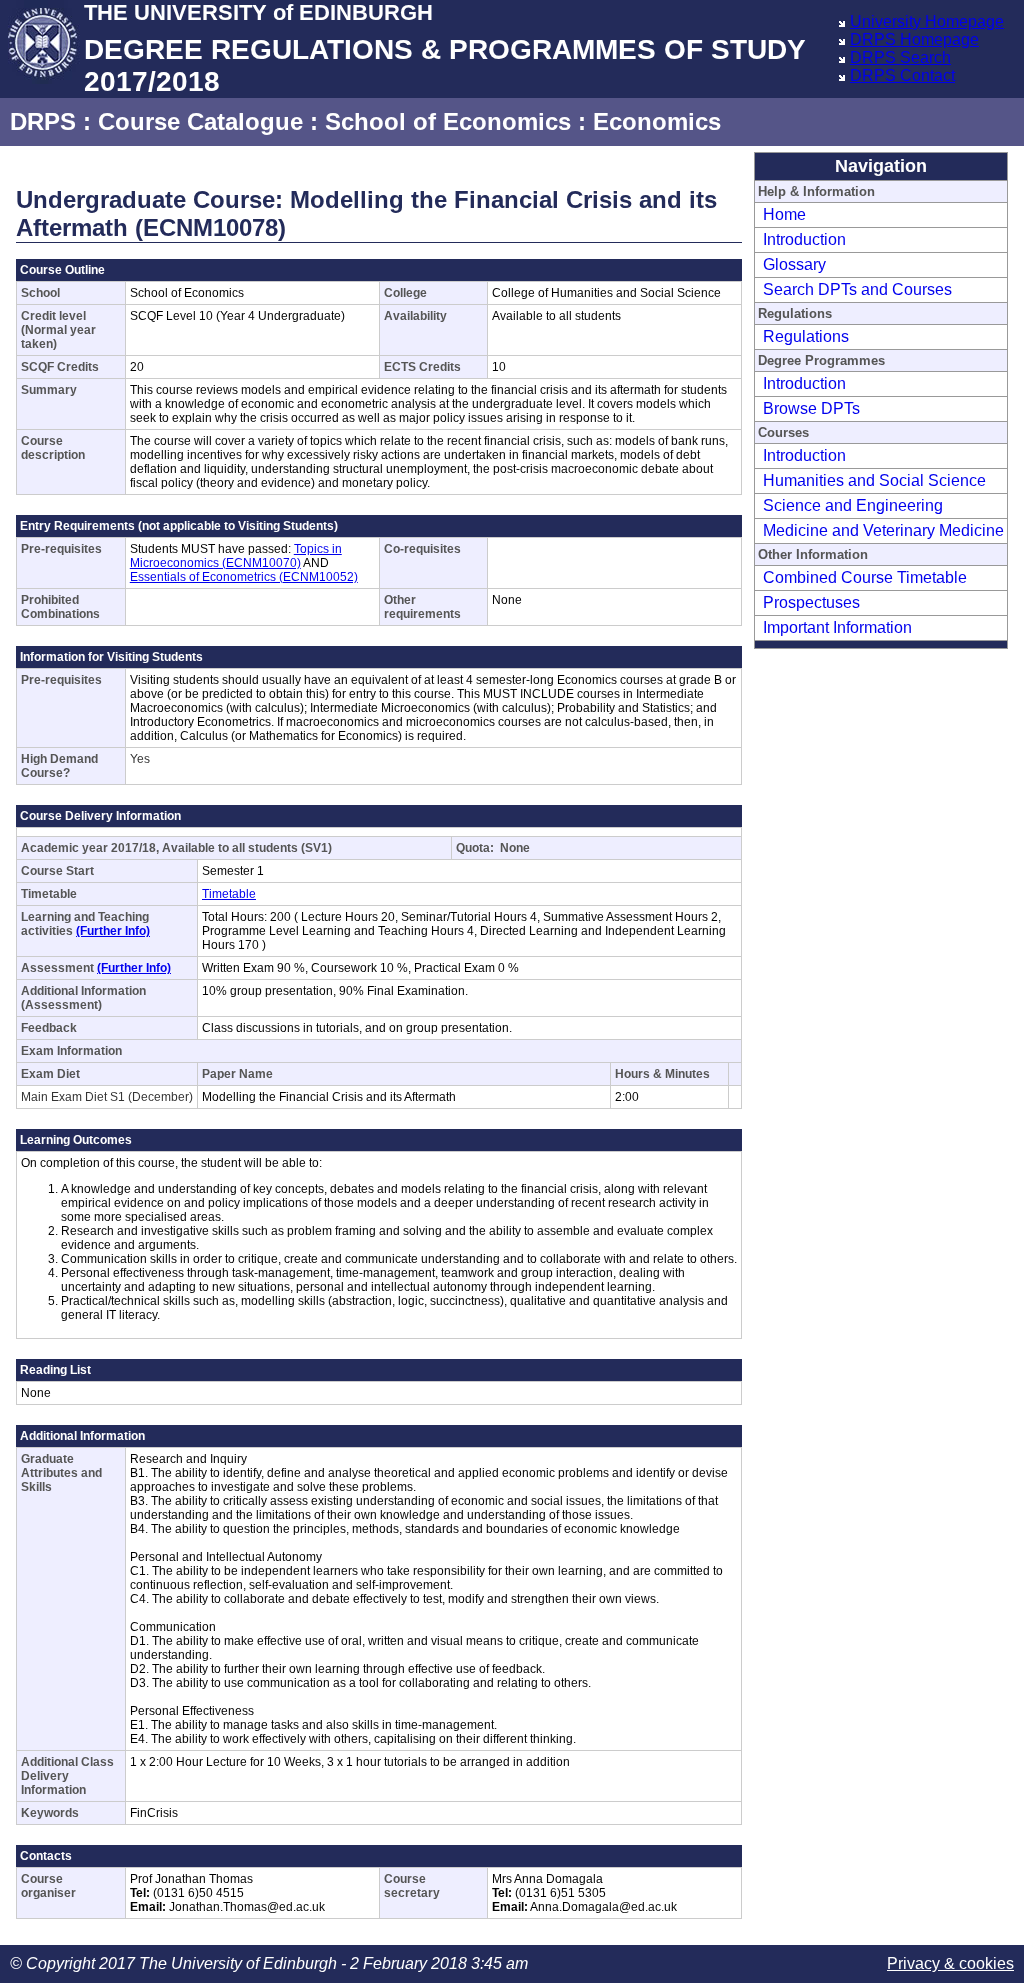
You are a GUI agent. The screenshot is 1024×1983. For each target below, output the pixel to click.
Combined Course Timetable (865, 577)
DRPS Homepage (914, 39)
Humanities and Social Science (874, 480)
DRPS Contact (902, 75)
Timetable (229, 894)
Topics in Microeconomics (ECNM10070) (236, 556)
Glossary (794, 264)
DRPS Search (900, 57)
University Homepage (927, 21)
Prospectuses (811, 602)
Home (784, 214)
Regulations (806, 336)
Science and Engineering (853, 505)
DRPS (43, 121)
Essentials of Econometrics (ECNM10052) (244, 577)
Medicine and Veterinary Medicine (883, 530)
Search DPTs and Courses (857, 289)
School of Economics (448, 121)
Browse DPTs (811, 408)
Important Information (837, 627)
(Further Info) (113, 931)
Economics (657, 121)
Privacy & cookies (950, 1963)
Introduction (804, 239)
